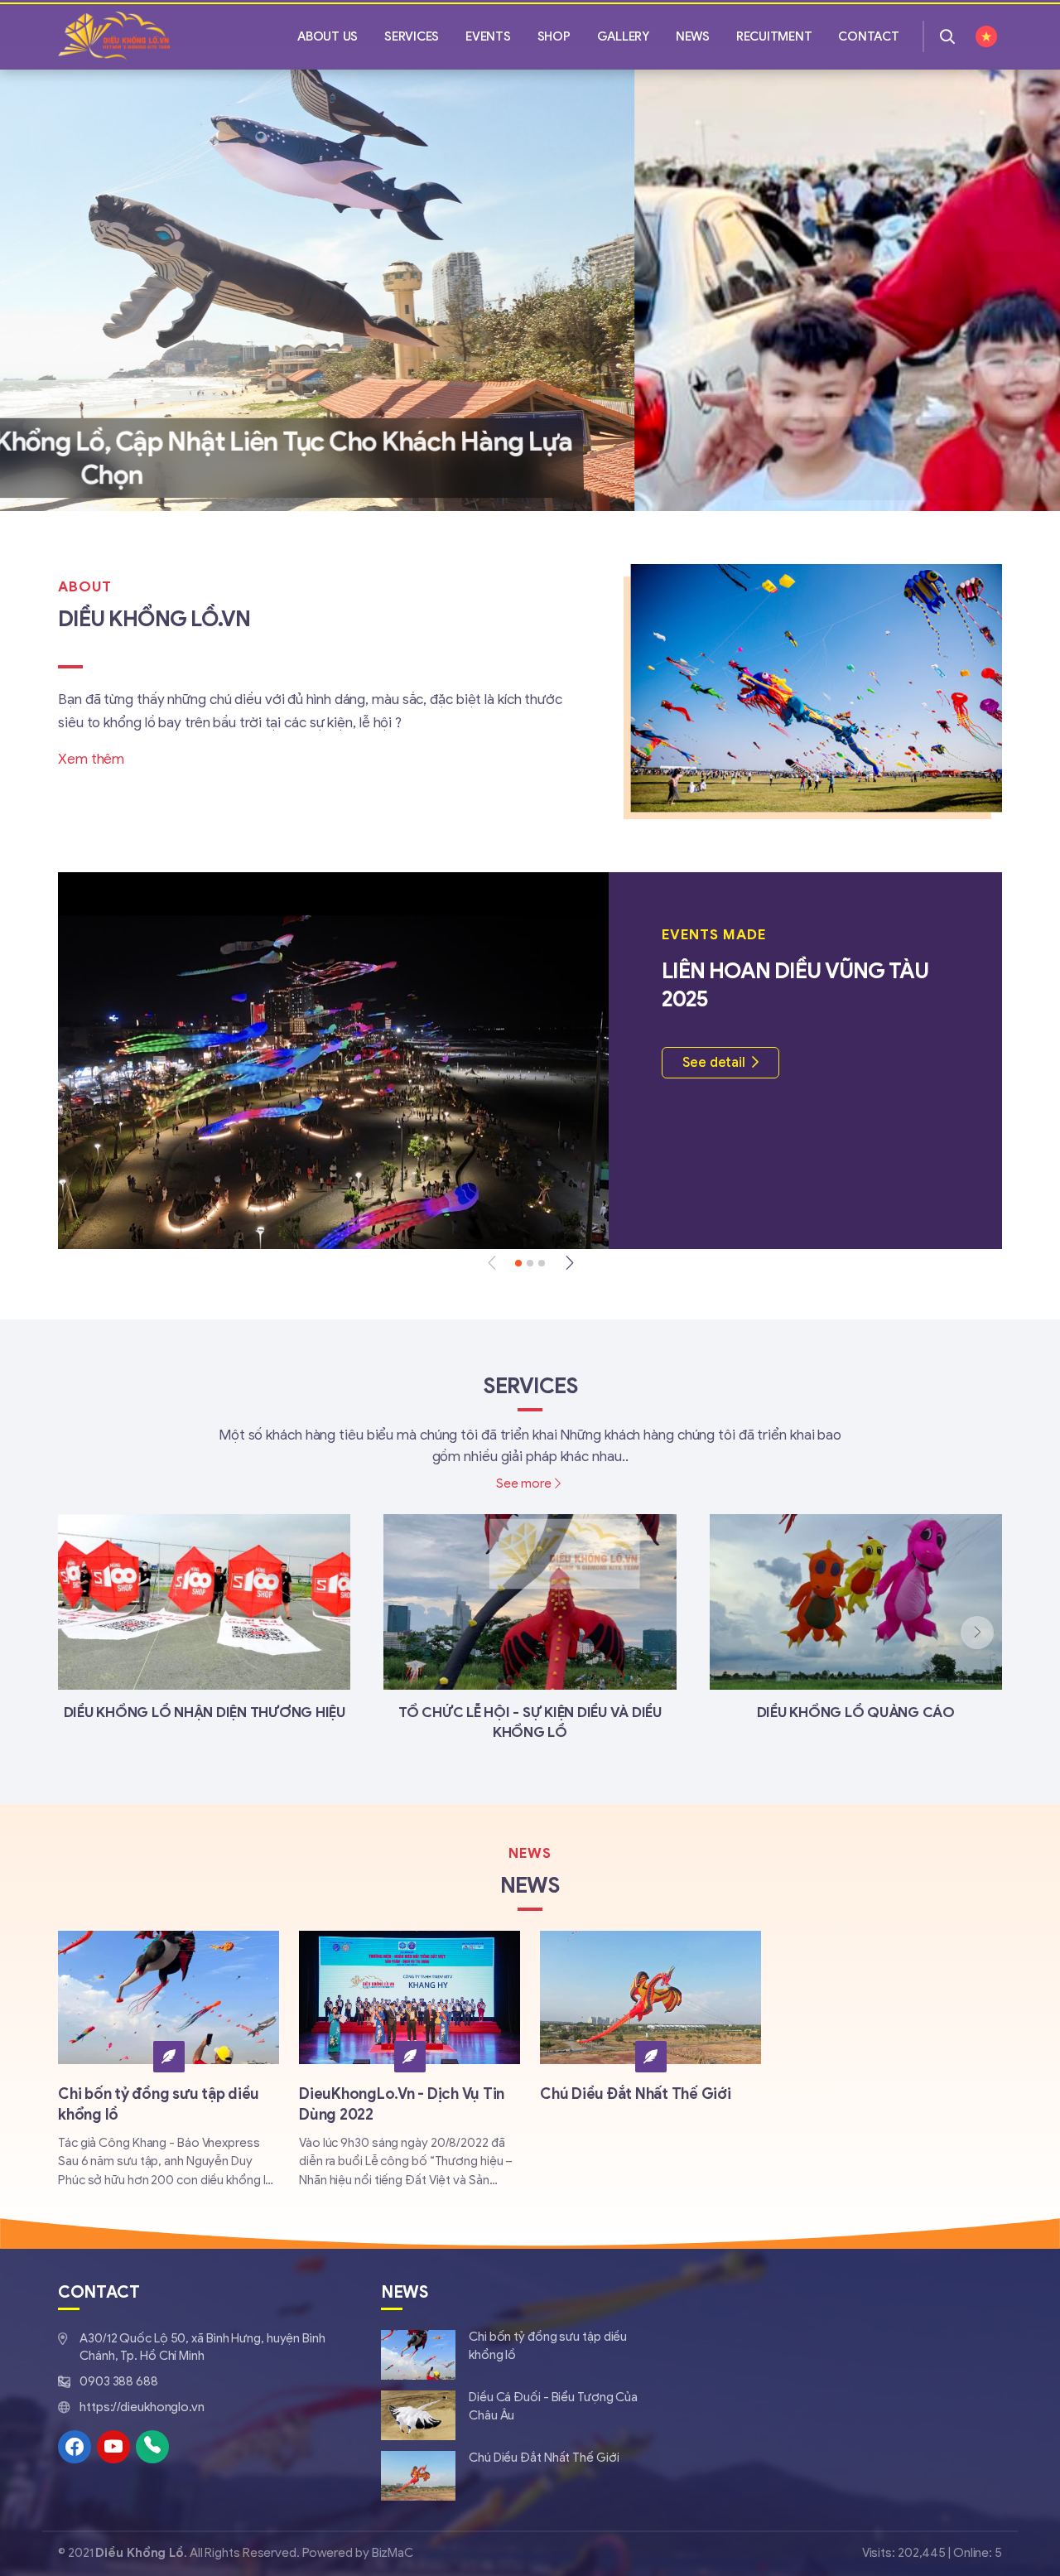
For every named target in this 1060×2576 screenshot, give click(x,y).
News (693, 36)
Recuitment (774, 36)
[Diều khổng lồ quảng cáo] (856, 1618)
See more (523, 1483)
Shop (554, 36)
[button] (52, 291)
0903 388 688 (119, 2381)
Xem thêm (91, 759)
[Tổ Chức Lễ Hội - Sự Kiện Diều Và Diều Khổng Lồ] (530, 1628)
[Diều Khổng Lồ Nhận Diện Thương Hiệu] (204, 1618)
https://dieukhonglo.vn (142, 2407)
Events (488, 36)
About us (328, 36)
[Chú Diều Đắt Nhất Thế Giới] (650, 2021)
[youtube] (113, 2447)
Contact (868, 36)
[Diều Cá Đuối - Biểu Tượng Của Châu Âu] (522, 2415)
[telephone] (152, 2447)
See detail (714, 1063)
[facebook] (75, 2447)
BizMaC (391, 2553)
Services (412, 36)
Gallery (623, 36)
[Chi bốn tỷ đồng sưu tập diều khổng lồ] (522, 2355)
